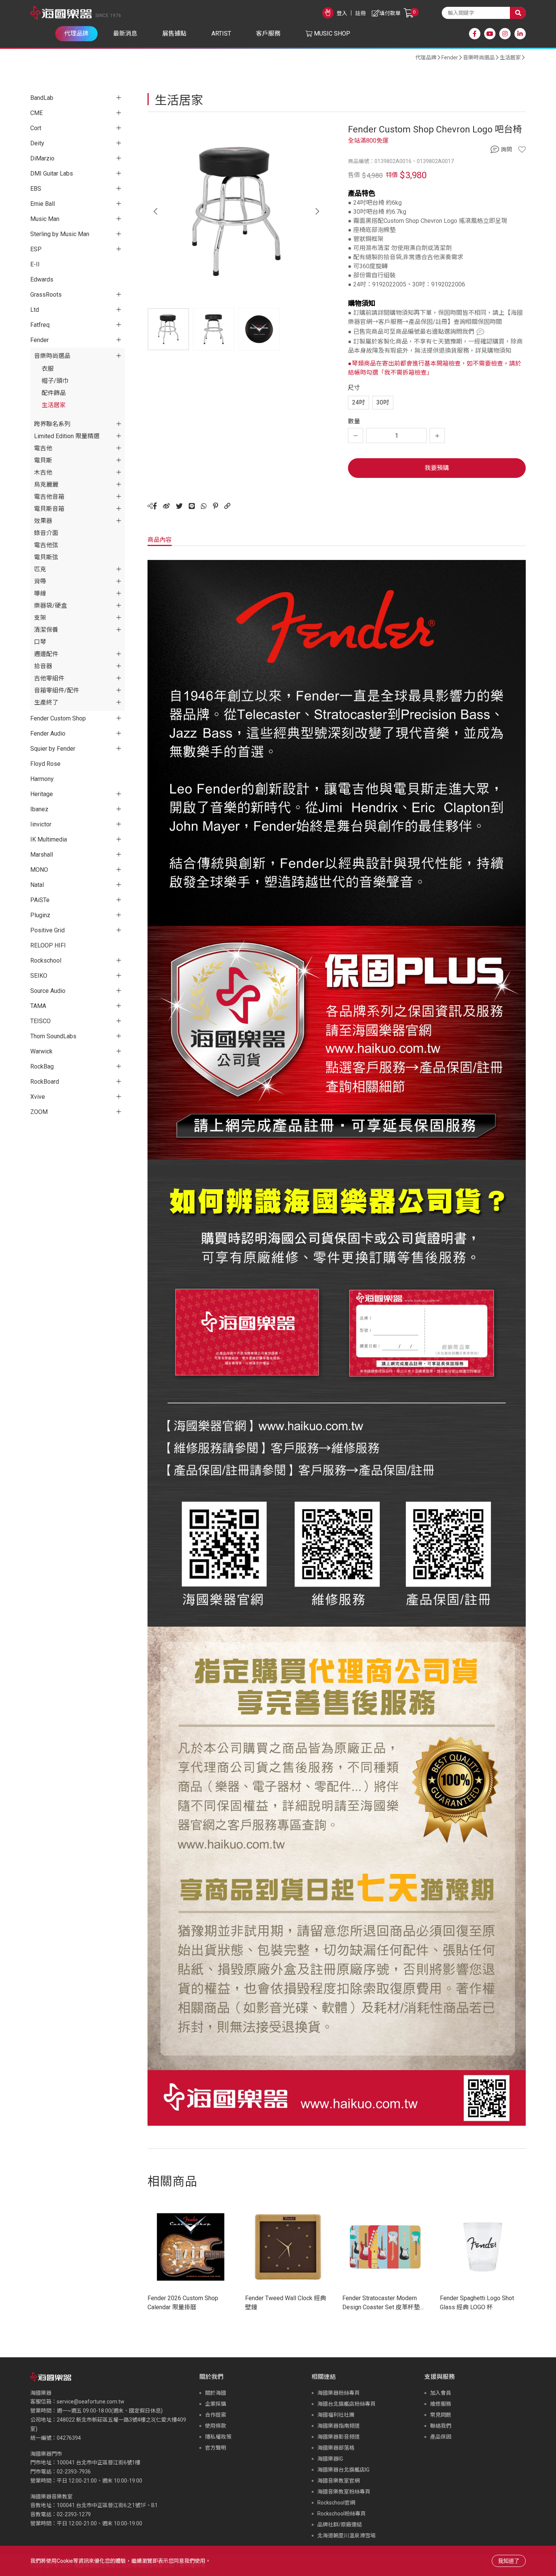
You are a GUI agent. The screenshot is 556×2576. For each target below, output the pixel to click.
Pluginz (40, 915)
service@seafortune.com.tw (91, 2402)
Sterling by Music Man (60, 234)
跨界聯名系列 (52, 424)
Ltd (35, 310)
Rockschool (46, 961)
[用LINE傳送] (192, 506)
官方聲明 (216, 2448)
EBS (36, 189)
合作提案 (216, 2415)
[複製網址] (227, 506)
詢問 (506, 149)
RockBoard (45, 1082)
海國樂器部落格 (336, 2448)
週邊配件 (46, 654)
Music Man (45, 219)
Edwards (42, 279)
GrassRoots (46, 295)
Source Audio (48, 991)
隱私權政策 (218, 2437)
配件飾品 (54, 393)
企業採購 (216, 2404)
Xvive (38, 1097)
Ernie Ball (43, 204)
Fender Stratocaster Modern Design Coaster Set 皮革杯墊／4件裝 (384, 2303)
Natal (37, 885)
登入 (342, 13)
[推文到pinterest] (216, 506)
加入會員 (441, 2393)
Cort (36, 128)
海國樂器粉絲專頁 (339, 2393)
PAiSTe (40, 900)
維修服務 (441, 2404)
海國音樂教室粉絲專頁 (344, 2492)
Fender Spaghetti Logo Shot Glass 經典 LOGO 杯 (477, 2303)
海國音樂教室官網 (339, 2481)
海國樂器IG (330, 2459)
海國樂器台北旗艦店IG (343, 2470)
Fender (450, 58)
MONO (39, 870)
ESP (36, 249)
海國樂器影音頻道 (339, 2437)
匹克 (40, 569)
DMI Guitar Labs (52, 173)
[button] (317, 212)
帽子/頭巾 (55, 381)
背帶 (40, 581)
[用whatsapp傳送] (204, 506)
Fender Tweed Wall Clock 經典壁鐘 (286, 2303)
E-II (35, 264)
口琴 (40, 642)
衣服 (48, 369)
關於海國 (216, 2393)
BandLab (42, 98)
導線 (40, 593)
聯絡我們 (441, 2426)
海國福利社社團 (336, 2415)
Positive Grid (47, 930)
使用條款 (216, 2426)
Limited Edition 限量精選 (67, 436)
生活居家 (510, 58)
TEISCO (40, 1021)
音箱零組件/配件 (57, 690)
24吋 (359, 402)
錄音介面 (46, 533)
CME (36, 113)
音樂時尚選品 (479, 58)
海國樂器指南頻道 (339, 2426)
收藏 (522, 149)
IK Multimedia (49, 839)
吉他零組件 (49, 678)
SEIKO (39, 976)
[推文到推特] (179, 506)
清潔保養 (46, 630)
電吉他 (43, 448)
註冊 (360, 13)
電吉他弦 (46, 545)
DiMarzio (42, 158)
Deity (37, 143)
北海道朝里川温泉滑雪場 (346, 2536)
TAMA (38, 1006)
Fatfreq (40, 325)
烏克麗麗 (46, 485)
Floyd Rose (45, 764)
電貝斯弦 (46, 557)
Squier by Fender (53, 749)
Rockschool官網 (336, 2503)
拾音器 (43, 666)
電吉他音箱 (49, 497)
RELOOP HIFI (48, 945)
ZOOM (39, 1112)
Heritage (42, 794)
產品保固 (441, 2437)
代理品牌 (426, 58)
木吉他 (43, 472)
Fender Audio (48, 733)
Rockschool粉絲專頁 (342, 2514)
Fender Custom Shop (58, 718)
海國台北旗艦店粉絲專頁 (346, 2404)
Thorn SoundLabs (53, 1036)
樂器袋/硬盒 (50, 606)
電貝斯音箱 (49, 509)
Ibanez (39, 809)
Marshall (42, 855)
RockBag (42, 1066)
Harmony (42, 779)
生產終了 (46, 702)
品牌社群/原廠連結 (340, 2525)
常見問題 (441, 2415)
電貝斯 (43, 460)
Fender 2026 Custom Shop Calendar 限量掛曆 (183, 2303)
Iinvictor (41, 824)
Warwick (41, 1051)
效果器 (43, 521)
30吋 (383, 402)
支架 (40, 618)
